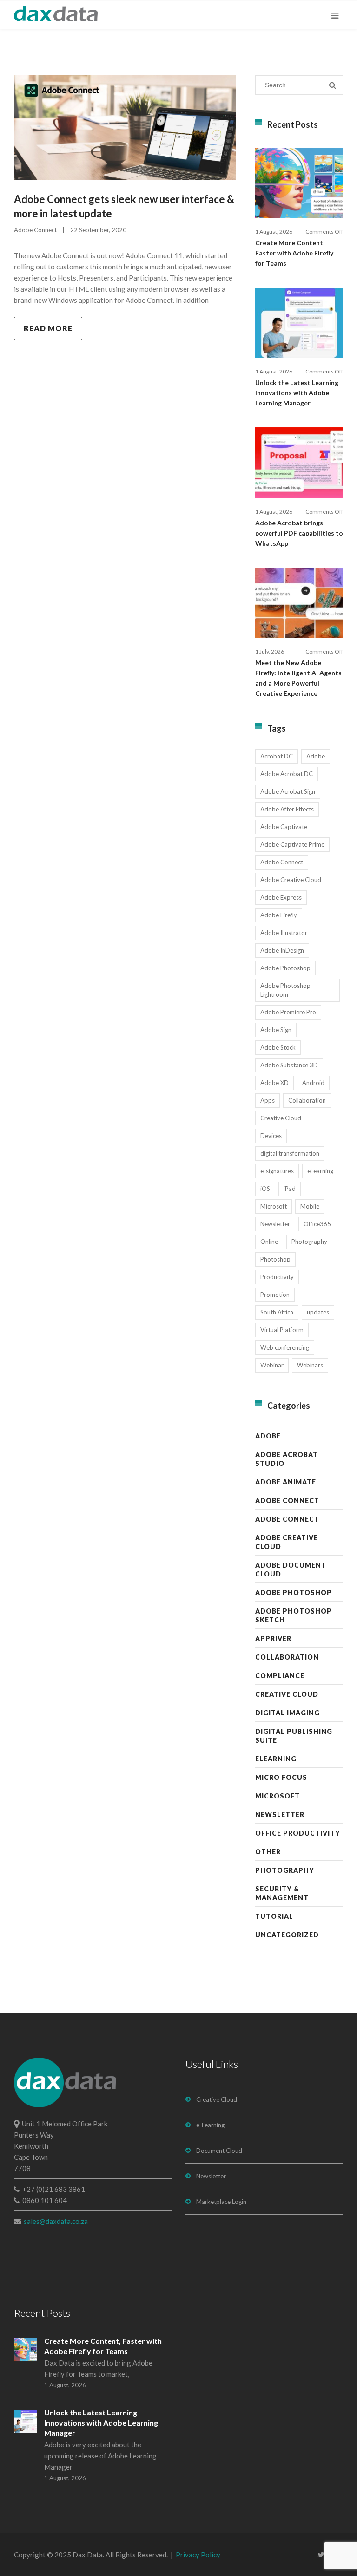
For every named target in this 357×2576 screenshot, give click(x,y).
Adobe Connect (35, 230)
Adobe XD (274, 1083)
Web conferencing (285, 1347)
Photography (309, 1242)
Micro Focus (281, 1777)
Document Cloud (219, 2151)
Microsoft (274, 1206)
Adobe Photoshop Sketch (294, 1615)
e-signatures (277, 1171)
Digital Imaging (288, 1713)
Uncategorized (287, 1935)
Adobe (316, 756)
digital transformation (290, 1153)
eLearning (320, 1171)
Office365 (317, 1224)
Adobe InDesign (282, 950)
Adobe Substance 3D (289, 1065)
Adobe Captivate (284, 827)
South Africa (277, 1312)
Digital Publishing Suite (294, 1736)
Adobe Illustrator (284, 933)
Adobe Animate (286, 1482)
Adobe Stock (278, 1047)
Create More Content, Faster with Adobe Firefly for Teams (294, 253)
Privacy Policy (198, 2555)
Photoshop (275, 1259)
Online (269, 1242)
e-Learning (210, 2125)
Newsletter (275, 1224)
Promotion (275, 1295)
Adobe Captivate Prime (292, 844)
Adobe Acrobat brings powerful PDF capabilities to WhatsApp (299, 533)
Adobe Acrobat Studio (287, 1459)
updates (318, 1312)
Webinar (272, 1365)
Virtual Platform (282, 1330)
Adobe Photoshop (285, 968)
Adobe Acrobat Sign (288, 791)
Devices (271, 1136)
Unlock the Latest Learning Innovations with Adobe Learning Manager (297, 393)
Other (268, 1852)
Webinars (310, 1365)
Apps (268, 1100)
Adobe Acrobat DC (287, 774)
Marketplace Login (221, 2202)
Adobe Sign (276, 1030)
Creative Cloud (281, 1118)
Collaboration (307, 1100)
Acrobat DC (277, 756)
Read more (48, 328)
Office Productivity (298, 1833)
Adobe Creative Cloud (291, 880)
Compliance (280, 1676)
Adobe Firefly (279, 915)
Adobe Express (281, 897)
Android (313, 1083)
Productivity (277, 1277)
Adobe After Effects (287, 809)
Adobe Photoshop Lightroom (285, 990)
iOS (265, 1189)
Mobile (310, 1206)
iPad (290, 1189)
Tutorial (274, 1916)
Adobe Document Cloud (291, 1569)
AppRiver (273, 1638)
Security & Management (282, 1893)
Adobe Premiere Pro (288, 1012)
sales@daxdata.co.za (56, 2221)
